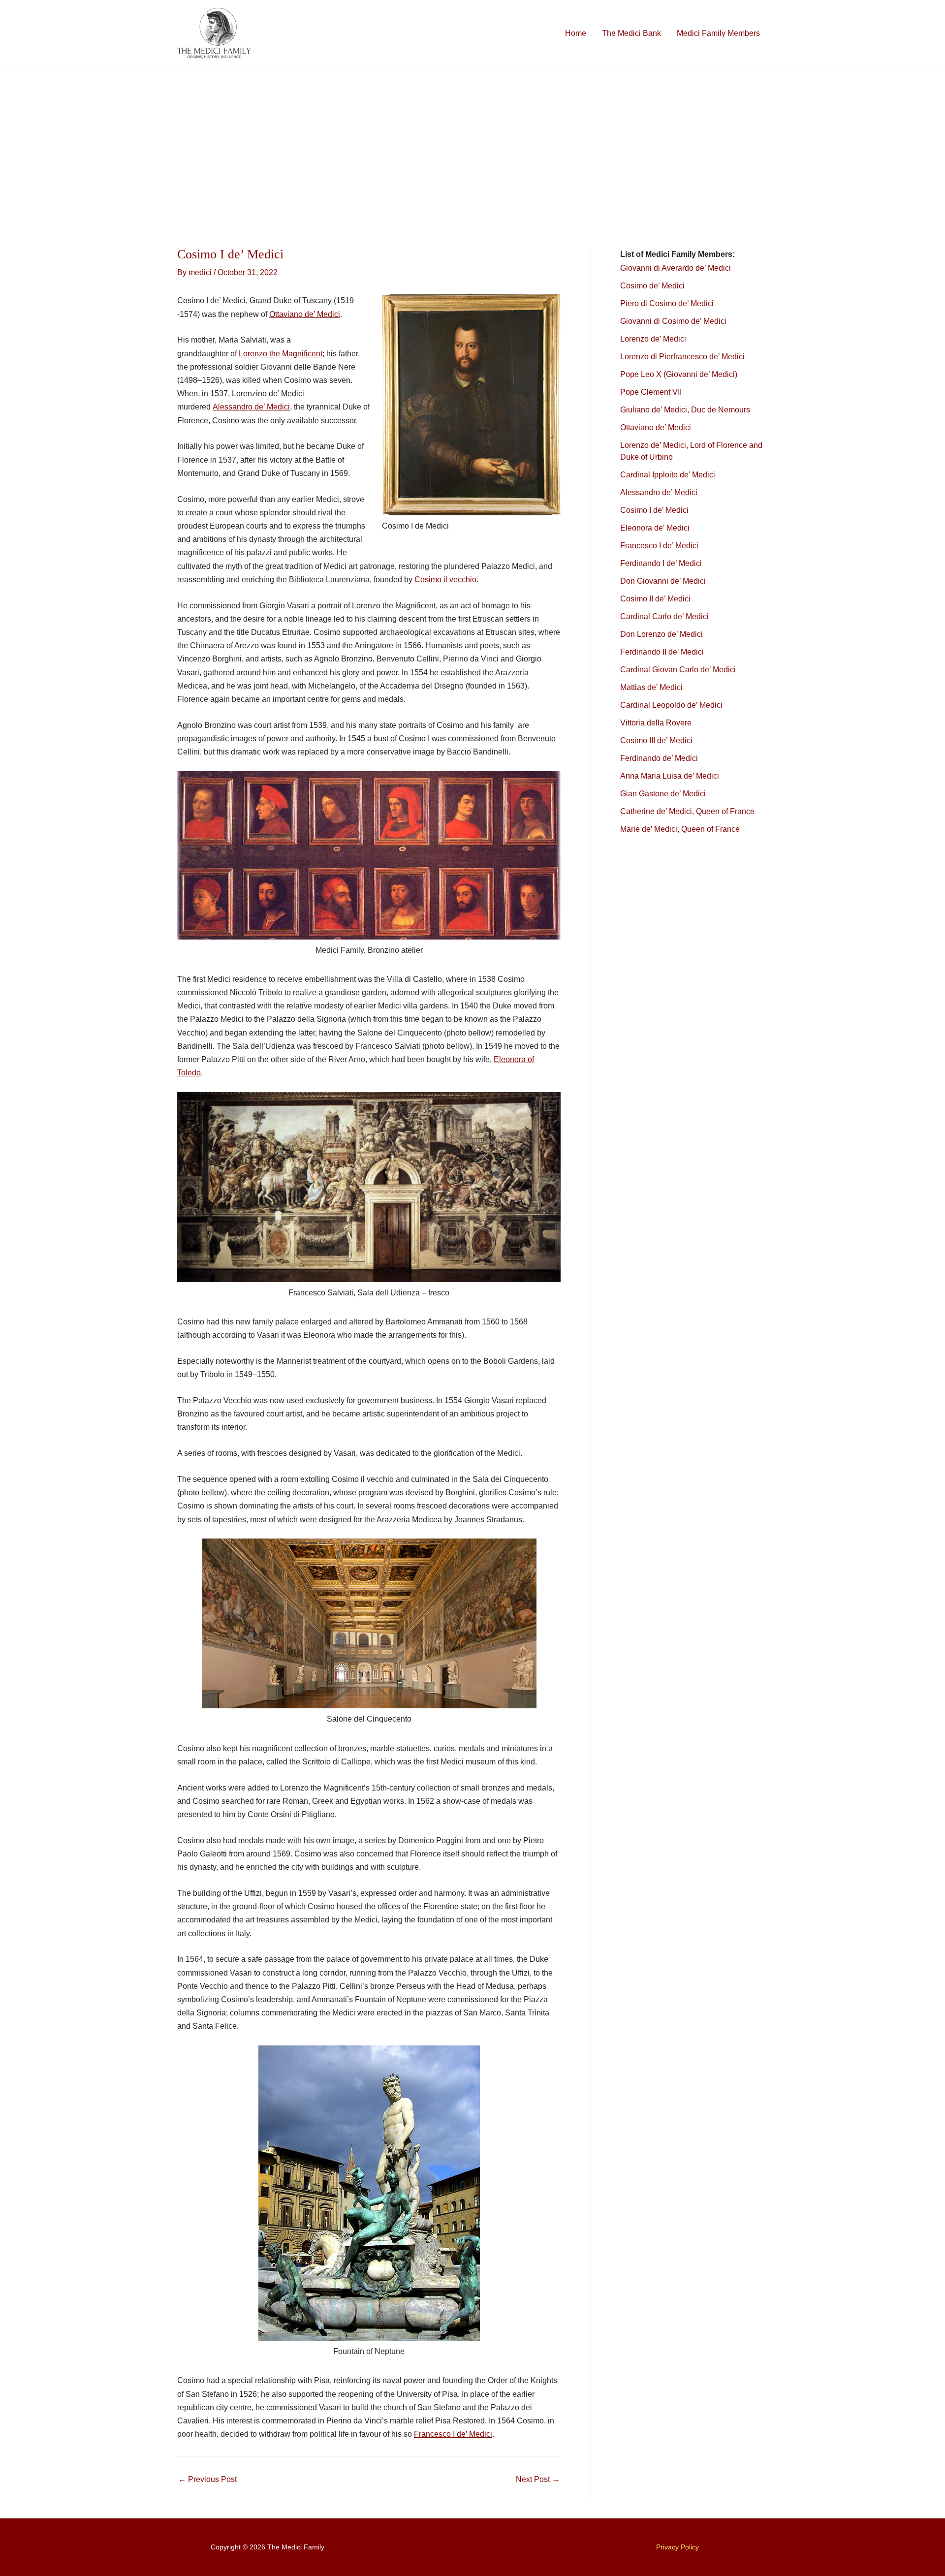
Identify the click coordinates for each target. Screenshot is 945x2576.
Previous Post (207, 2480)
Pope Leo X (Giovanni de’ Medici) (679, 374)
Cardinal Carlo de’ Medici (664, 616)
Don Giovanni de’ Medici (663, 581)
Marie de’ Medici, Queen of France (680, 829)
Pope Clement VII (651, 392)
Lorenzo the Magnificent (281, 354)
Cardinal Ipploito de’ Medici (668, 475)
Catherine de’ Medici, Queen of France (687, 811)
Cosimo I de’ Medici (654, 510)
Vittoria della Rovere (656, 723)
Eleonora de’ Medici (655, 528)
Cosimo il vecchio (445, 580)
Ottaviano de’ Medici (305, 314)
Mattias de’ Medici (651, 687)
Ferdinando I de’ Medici (661, 563)
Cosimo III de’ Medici (656, 740)
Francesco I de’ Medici (453, 2434)
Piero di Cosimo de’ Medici (668, 303)
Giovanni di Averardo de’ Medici (676, 268)
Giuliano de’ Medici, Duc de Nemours (685, 410)
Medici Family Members (718, 33)
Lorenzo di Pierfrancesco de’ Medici (682, 357)
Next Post (538, 2480)
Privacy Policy (677, 2547)
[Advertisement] (472, 141)
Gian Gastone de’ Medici (663, 794)
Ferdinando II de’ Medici (662, 652)
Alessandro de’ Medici (251, 407)
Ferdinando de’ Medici (659, 758)
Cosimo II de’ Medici (655, 599)
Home (576, 33)
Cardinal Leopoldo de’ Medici (671, 705)
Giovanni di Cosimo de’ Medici (673, 321)
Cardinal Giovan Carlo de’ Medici (678, 670)
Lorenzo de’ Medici (653, 339)
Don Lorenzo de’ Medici (661, 634)
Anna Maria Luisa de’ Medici (670, 776)
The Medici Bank (631, 33)
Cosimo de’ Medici (653, 286)
